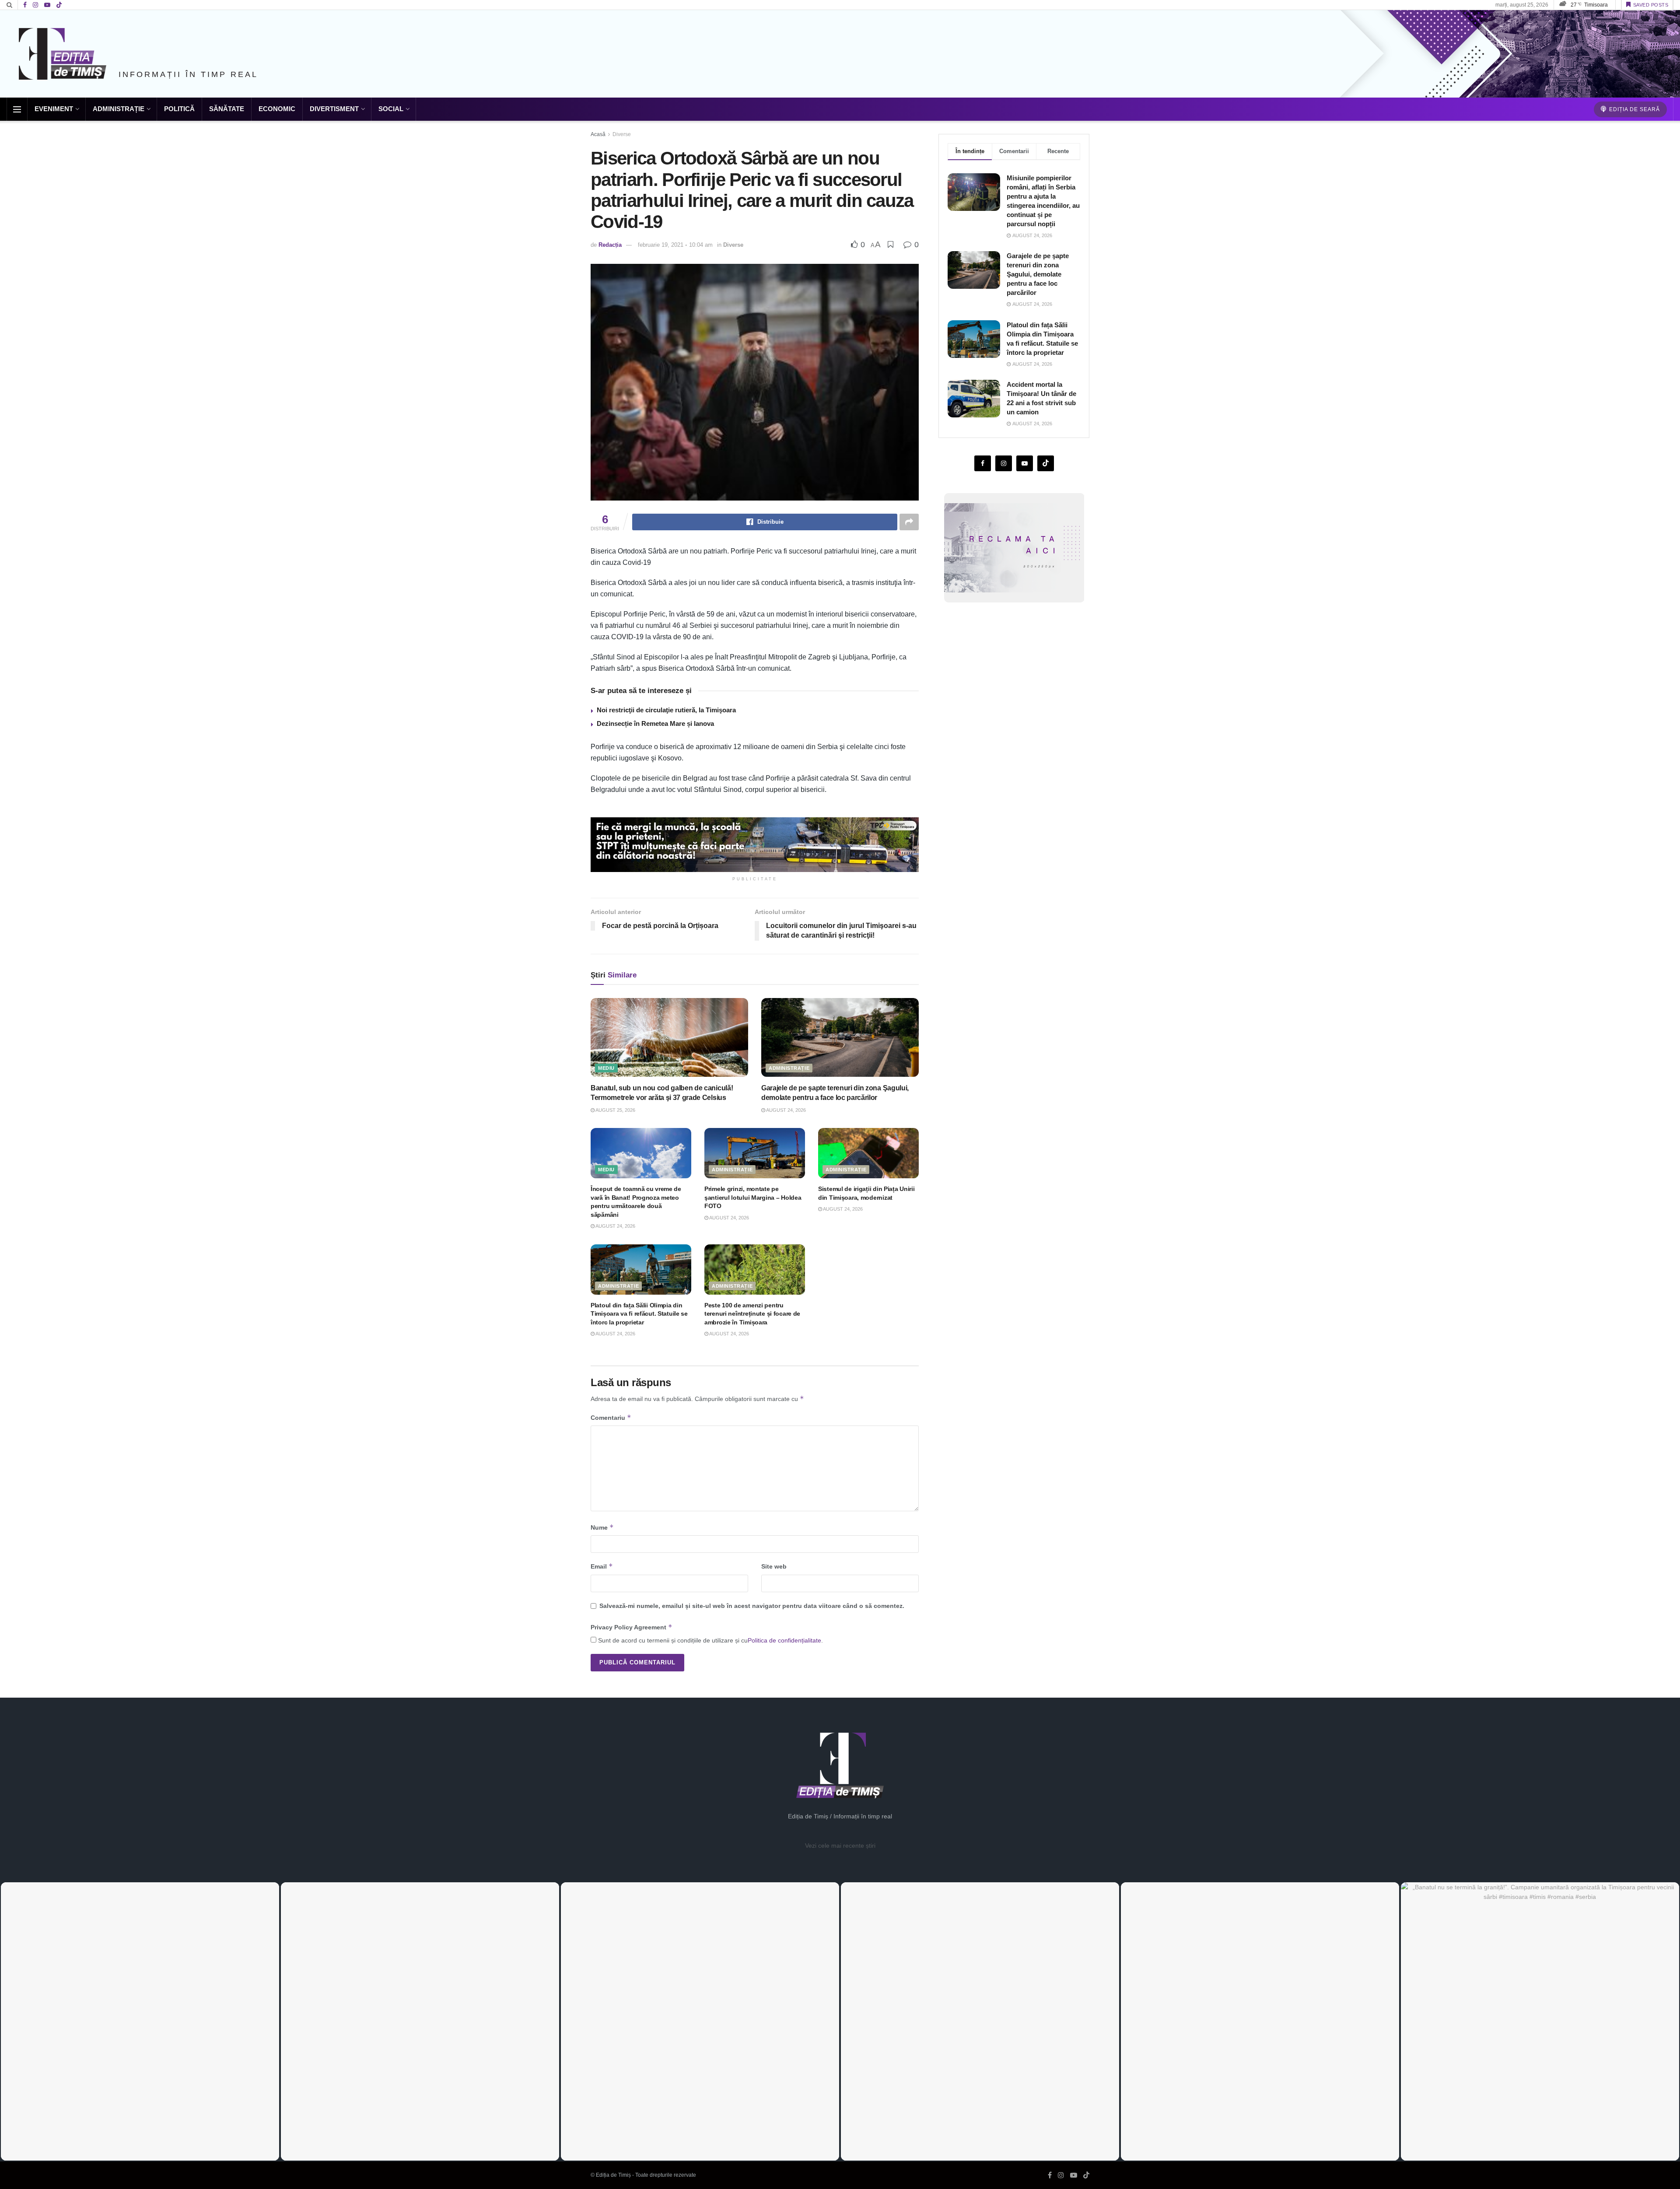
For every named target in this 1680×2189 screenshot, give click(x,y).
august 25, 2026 (615, 1110)
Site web (774, 1566)
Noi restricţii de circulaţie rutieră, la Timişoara (666, 710)
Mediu (606, 1068)
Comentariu (611, 1417)
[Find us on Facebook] (25, 5)
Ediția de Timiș (613, 2175)
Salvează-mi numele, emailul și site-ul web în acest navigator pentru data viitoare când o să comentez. (752, 1606)
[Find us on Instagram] (35, 5)
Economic (277, 109)
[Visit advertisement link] (755, 845)
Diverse (622, 134)
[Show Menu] (17, 109)
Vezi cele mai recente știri (840, 1846)
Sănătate (227, 109)
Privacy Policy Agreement (632, 1627)
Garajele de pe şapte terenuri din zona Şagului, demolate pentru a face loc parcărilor (1038, 274)
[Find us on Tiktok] (1046, 463)
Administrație (119, 109)
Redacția (610, 245)
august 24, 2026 (786, 1110)
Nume (602, 1527)
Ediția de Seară (1634, 109)
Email (602, 1566)
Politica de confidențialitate (784, 1640)
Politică (179, 109)
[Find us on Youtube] (47, 5)
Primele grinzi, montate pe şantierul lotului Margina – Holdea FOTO (753, 1197)
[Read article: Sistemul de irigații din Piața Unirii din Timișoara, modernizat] (868, 1153)
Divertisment (334, 109)
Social (391, 109)
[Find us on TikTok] (59, 5)
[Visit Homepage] (63, 54)
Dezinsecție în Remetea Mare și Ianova (655, 723)
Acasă (598, 134)
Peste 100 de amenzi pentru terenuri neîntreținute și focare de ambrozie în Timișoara (752, 1314)
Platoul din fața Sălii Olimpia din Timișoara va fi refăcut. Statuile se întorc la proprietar (639, 1314)
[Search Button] (9, 5)
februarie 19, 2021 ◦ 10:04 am (675, 245)
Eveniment (54, 109)
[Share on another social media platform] (909, 522)
